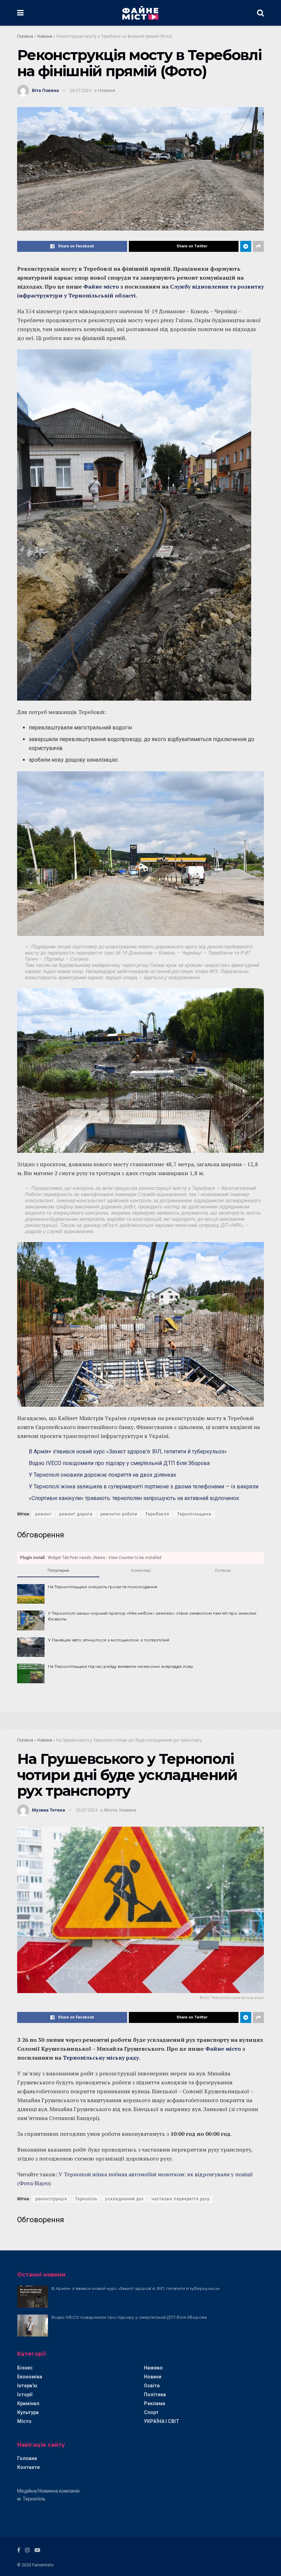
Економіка (30, 2377)
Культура (28, 2412)
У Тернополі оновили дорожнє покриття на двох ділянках (102, 1475)
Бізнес (25, 2368)
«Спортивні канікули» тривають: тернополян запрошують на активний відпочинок (134, 1498)
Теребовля (157, 1514)
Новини (45, 36)
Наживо (153, 2368)
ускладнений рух (124, 2199)
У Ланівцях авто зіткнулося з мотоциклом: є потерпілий (109, 1640)
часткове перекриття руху (181, 2199)
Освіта (152, 2386)
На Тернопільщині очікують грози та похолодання (103, 1587)
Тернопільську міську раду (101, 2058)
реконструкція (51, 2199)
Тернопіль (86, 2199)
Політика (155, 2394)
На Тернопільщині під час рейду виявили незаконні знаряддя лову (121, 1666)
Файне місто (102, 286)
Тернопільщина (194, 1514)
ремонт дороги (76, 1514)
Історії (25, 2394)
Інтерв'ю (27, 2386)
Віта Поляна (45, 90)
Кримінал (28, 2403)
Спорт (151, 2412)
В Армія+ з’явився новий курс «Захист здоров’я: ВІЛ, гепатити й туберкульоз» (128, 1451)
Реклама (155, 2403)
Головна (25, 36)
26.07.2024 (81, 90)
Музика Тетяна (48, 1810)
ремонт (43, 1514)
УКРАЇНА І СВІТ (162, 2421)
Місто (111, 1810)
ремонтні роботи (119, 1514)
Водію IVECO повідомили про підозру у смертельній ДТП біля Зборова (119, 1463)
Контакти (28, 2467)
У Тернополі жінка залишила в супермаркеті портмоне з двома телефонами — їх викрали (144, 1486)
